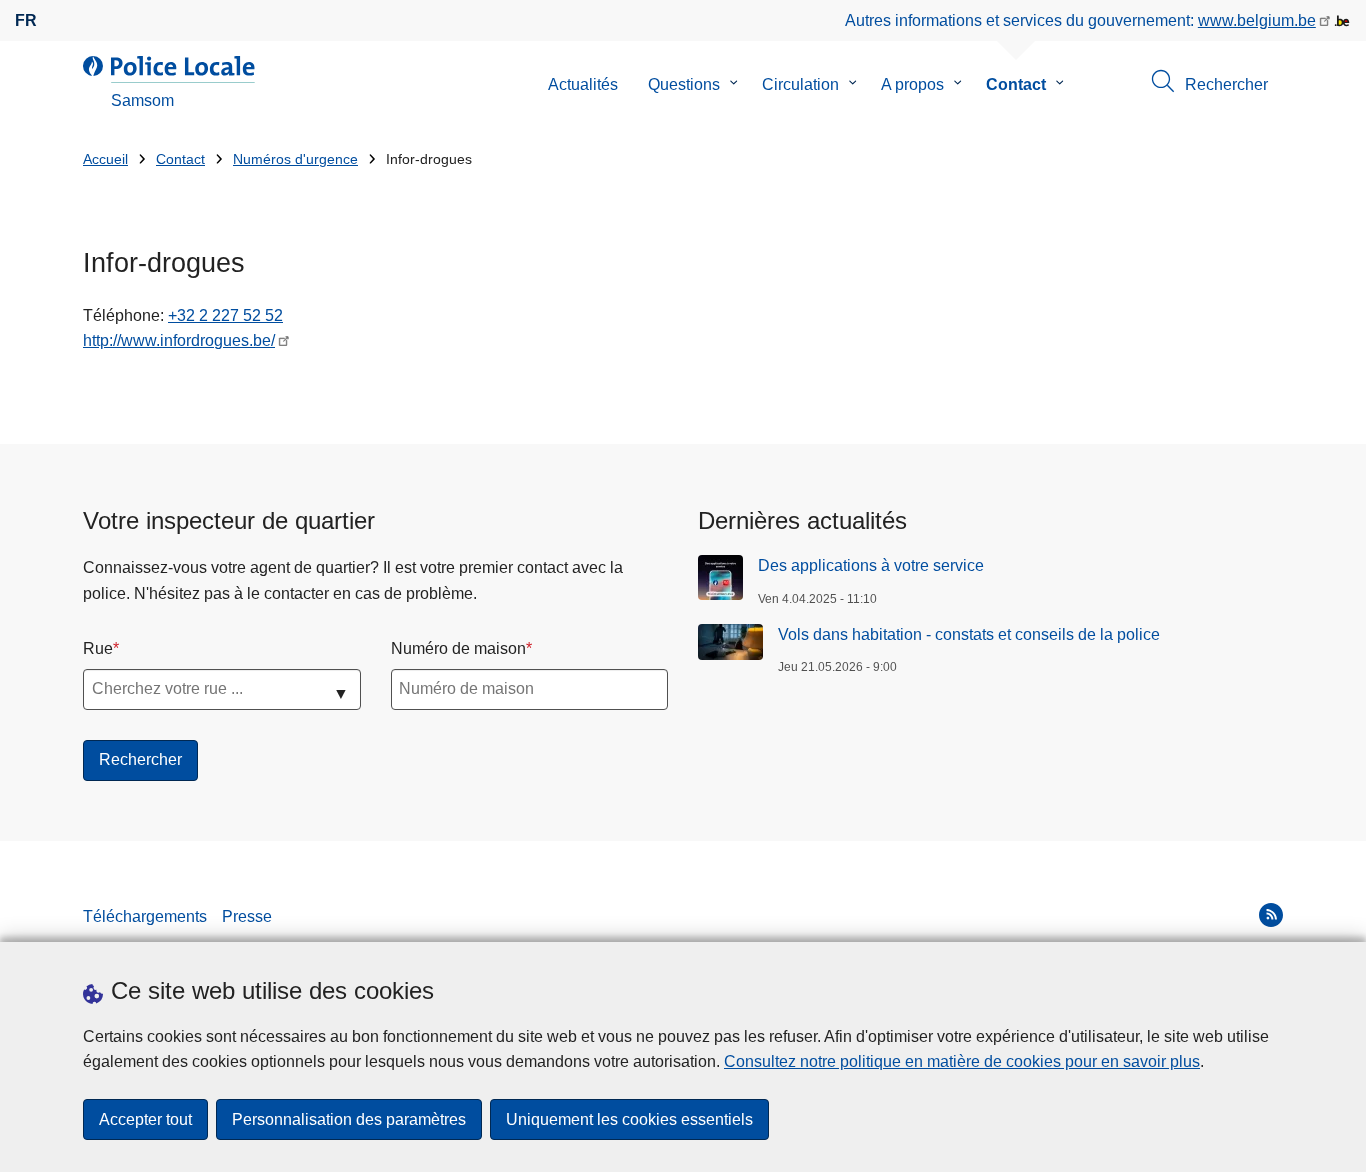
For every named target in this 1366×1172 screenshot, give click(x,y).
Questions (684, 84)
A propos (912, 84)
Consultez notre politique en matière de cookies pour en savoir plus (962, 1061)
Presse (247, 916)
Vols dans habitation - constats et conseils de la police (969, 634)
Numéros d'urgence (295, 159)
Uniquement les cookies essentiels (629, 1119)
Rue (98, 648)
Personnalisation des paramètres (349, 1119)
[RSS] (1271, 915)
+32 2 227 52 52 (225, 315)
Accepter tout (145, 1119)
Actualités (583, 84)
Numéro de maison (458, 648)
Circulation (800, 84)
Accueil (105, 159)
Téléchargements (145, 916)
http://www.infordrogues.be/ (179, 340)
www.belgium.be (1257, 20)
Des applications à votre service (871, 565)
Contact (1016, 84)
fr (26, 20)
